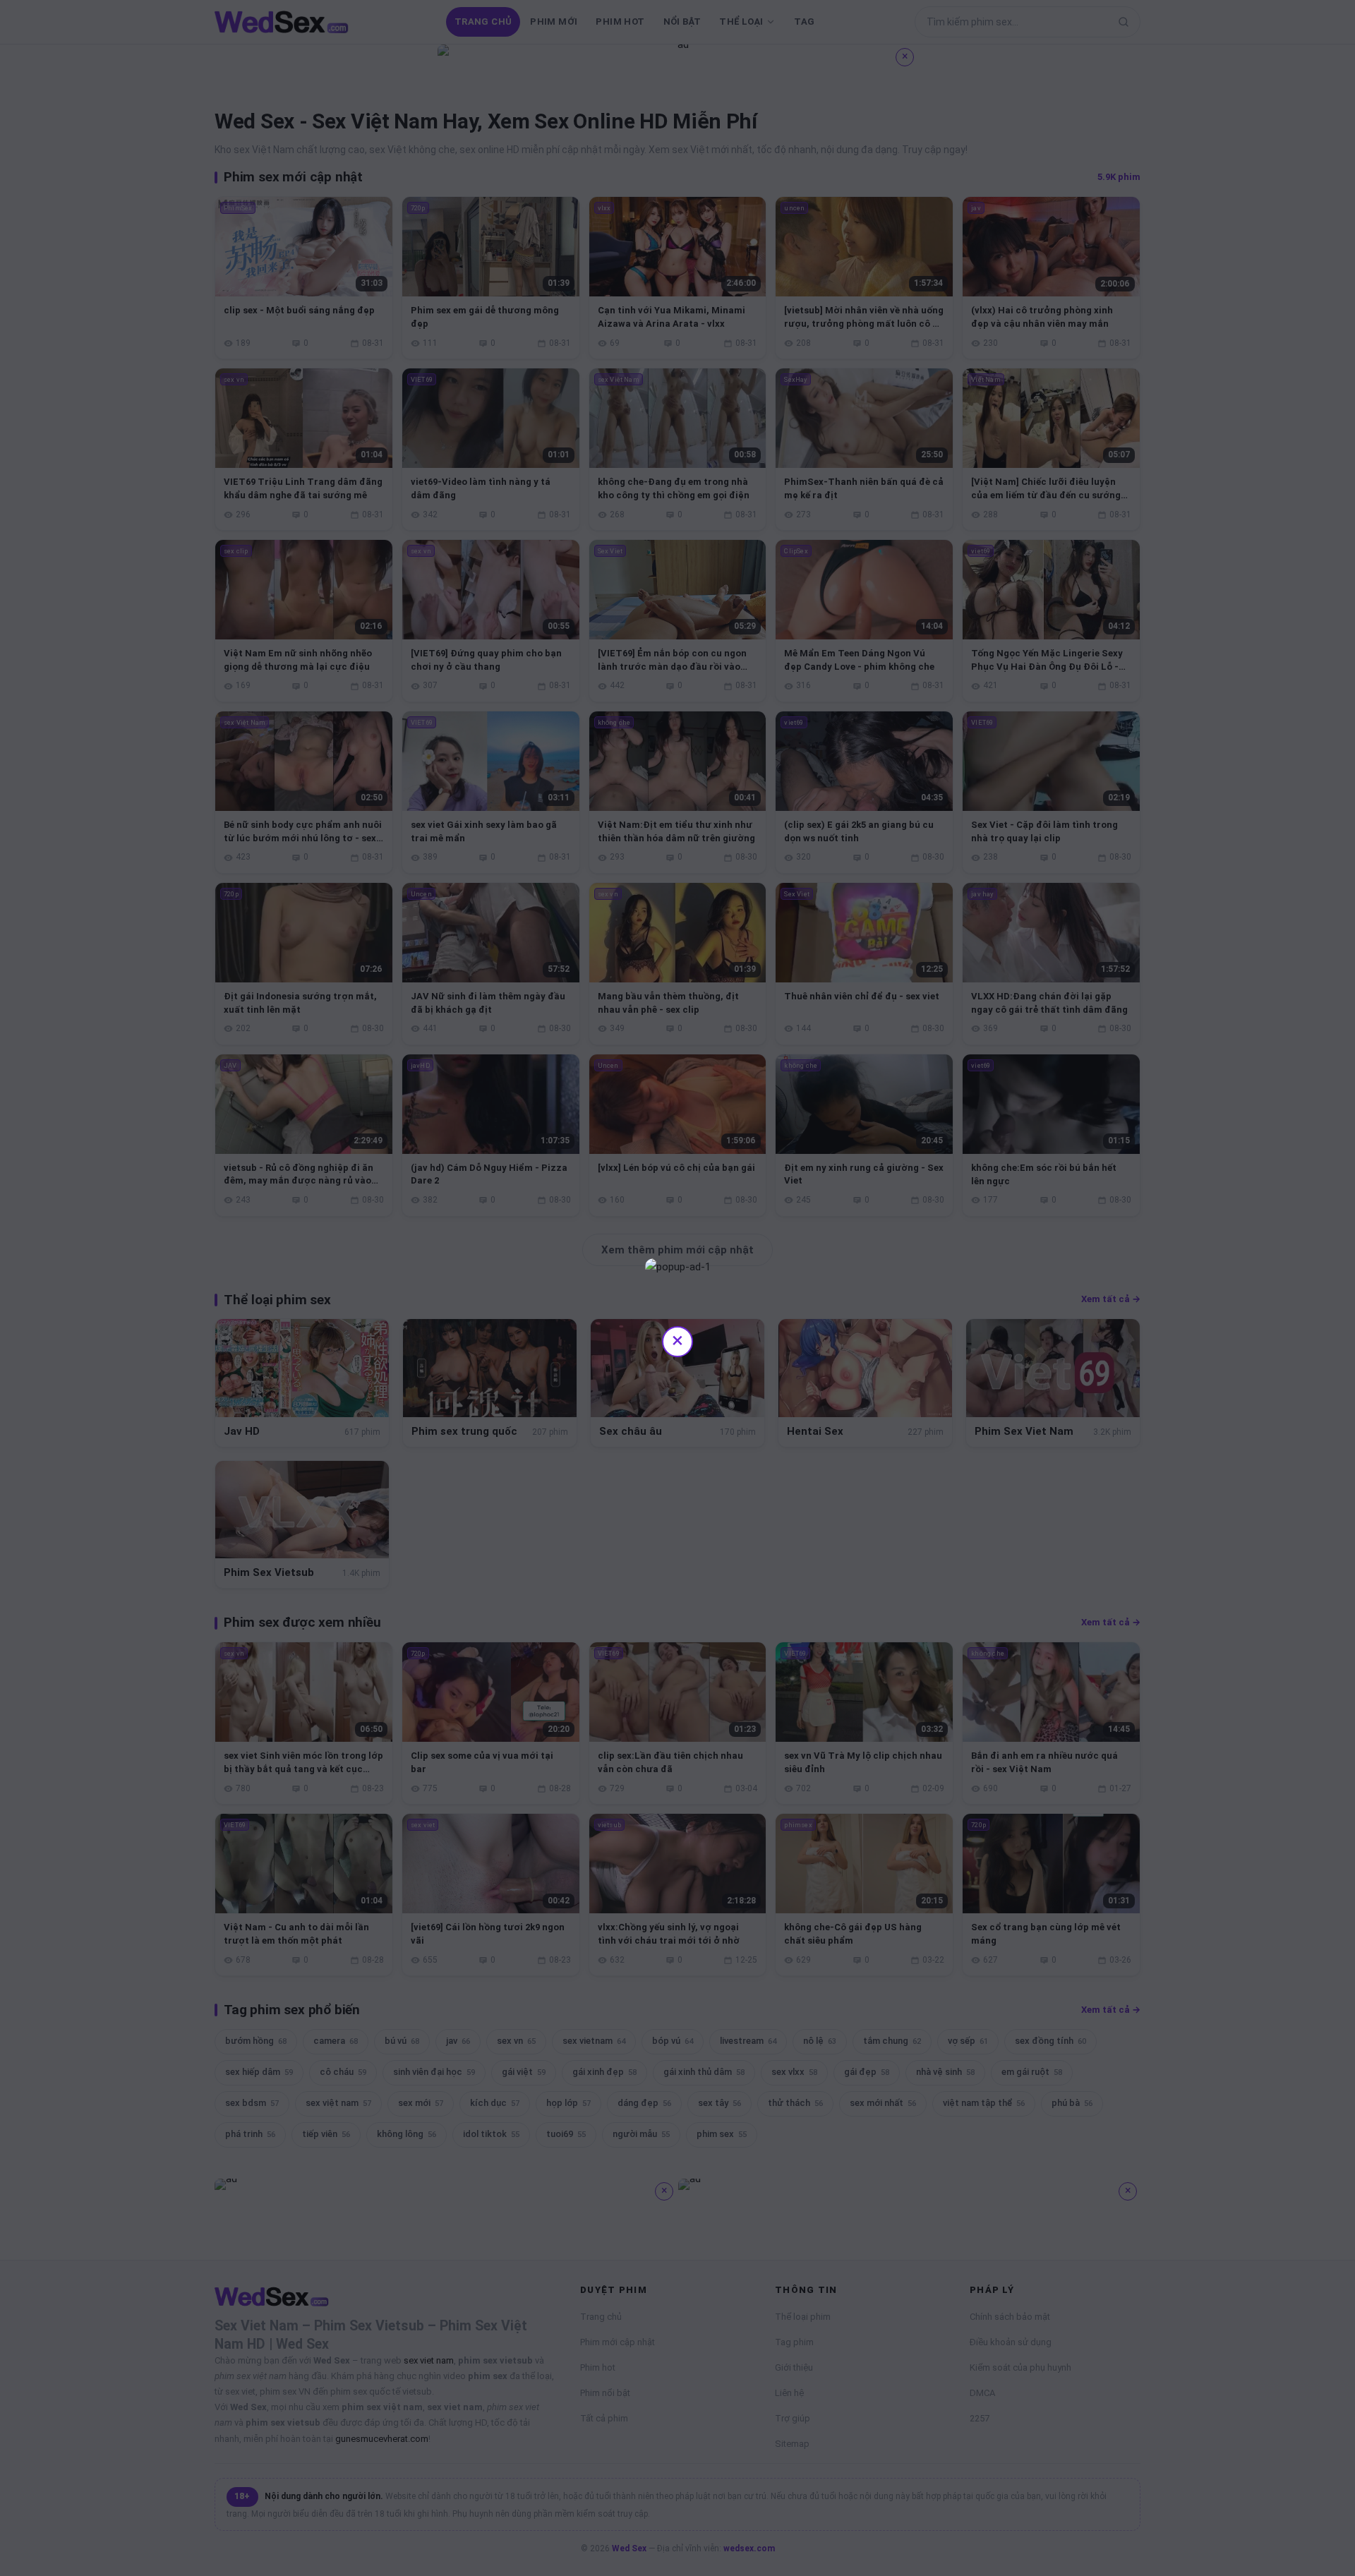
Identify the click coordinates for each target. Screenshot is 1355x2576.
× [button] (677, 1340)
